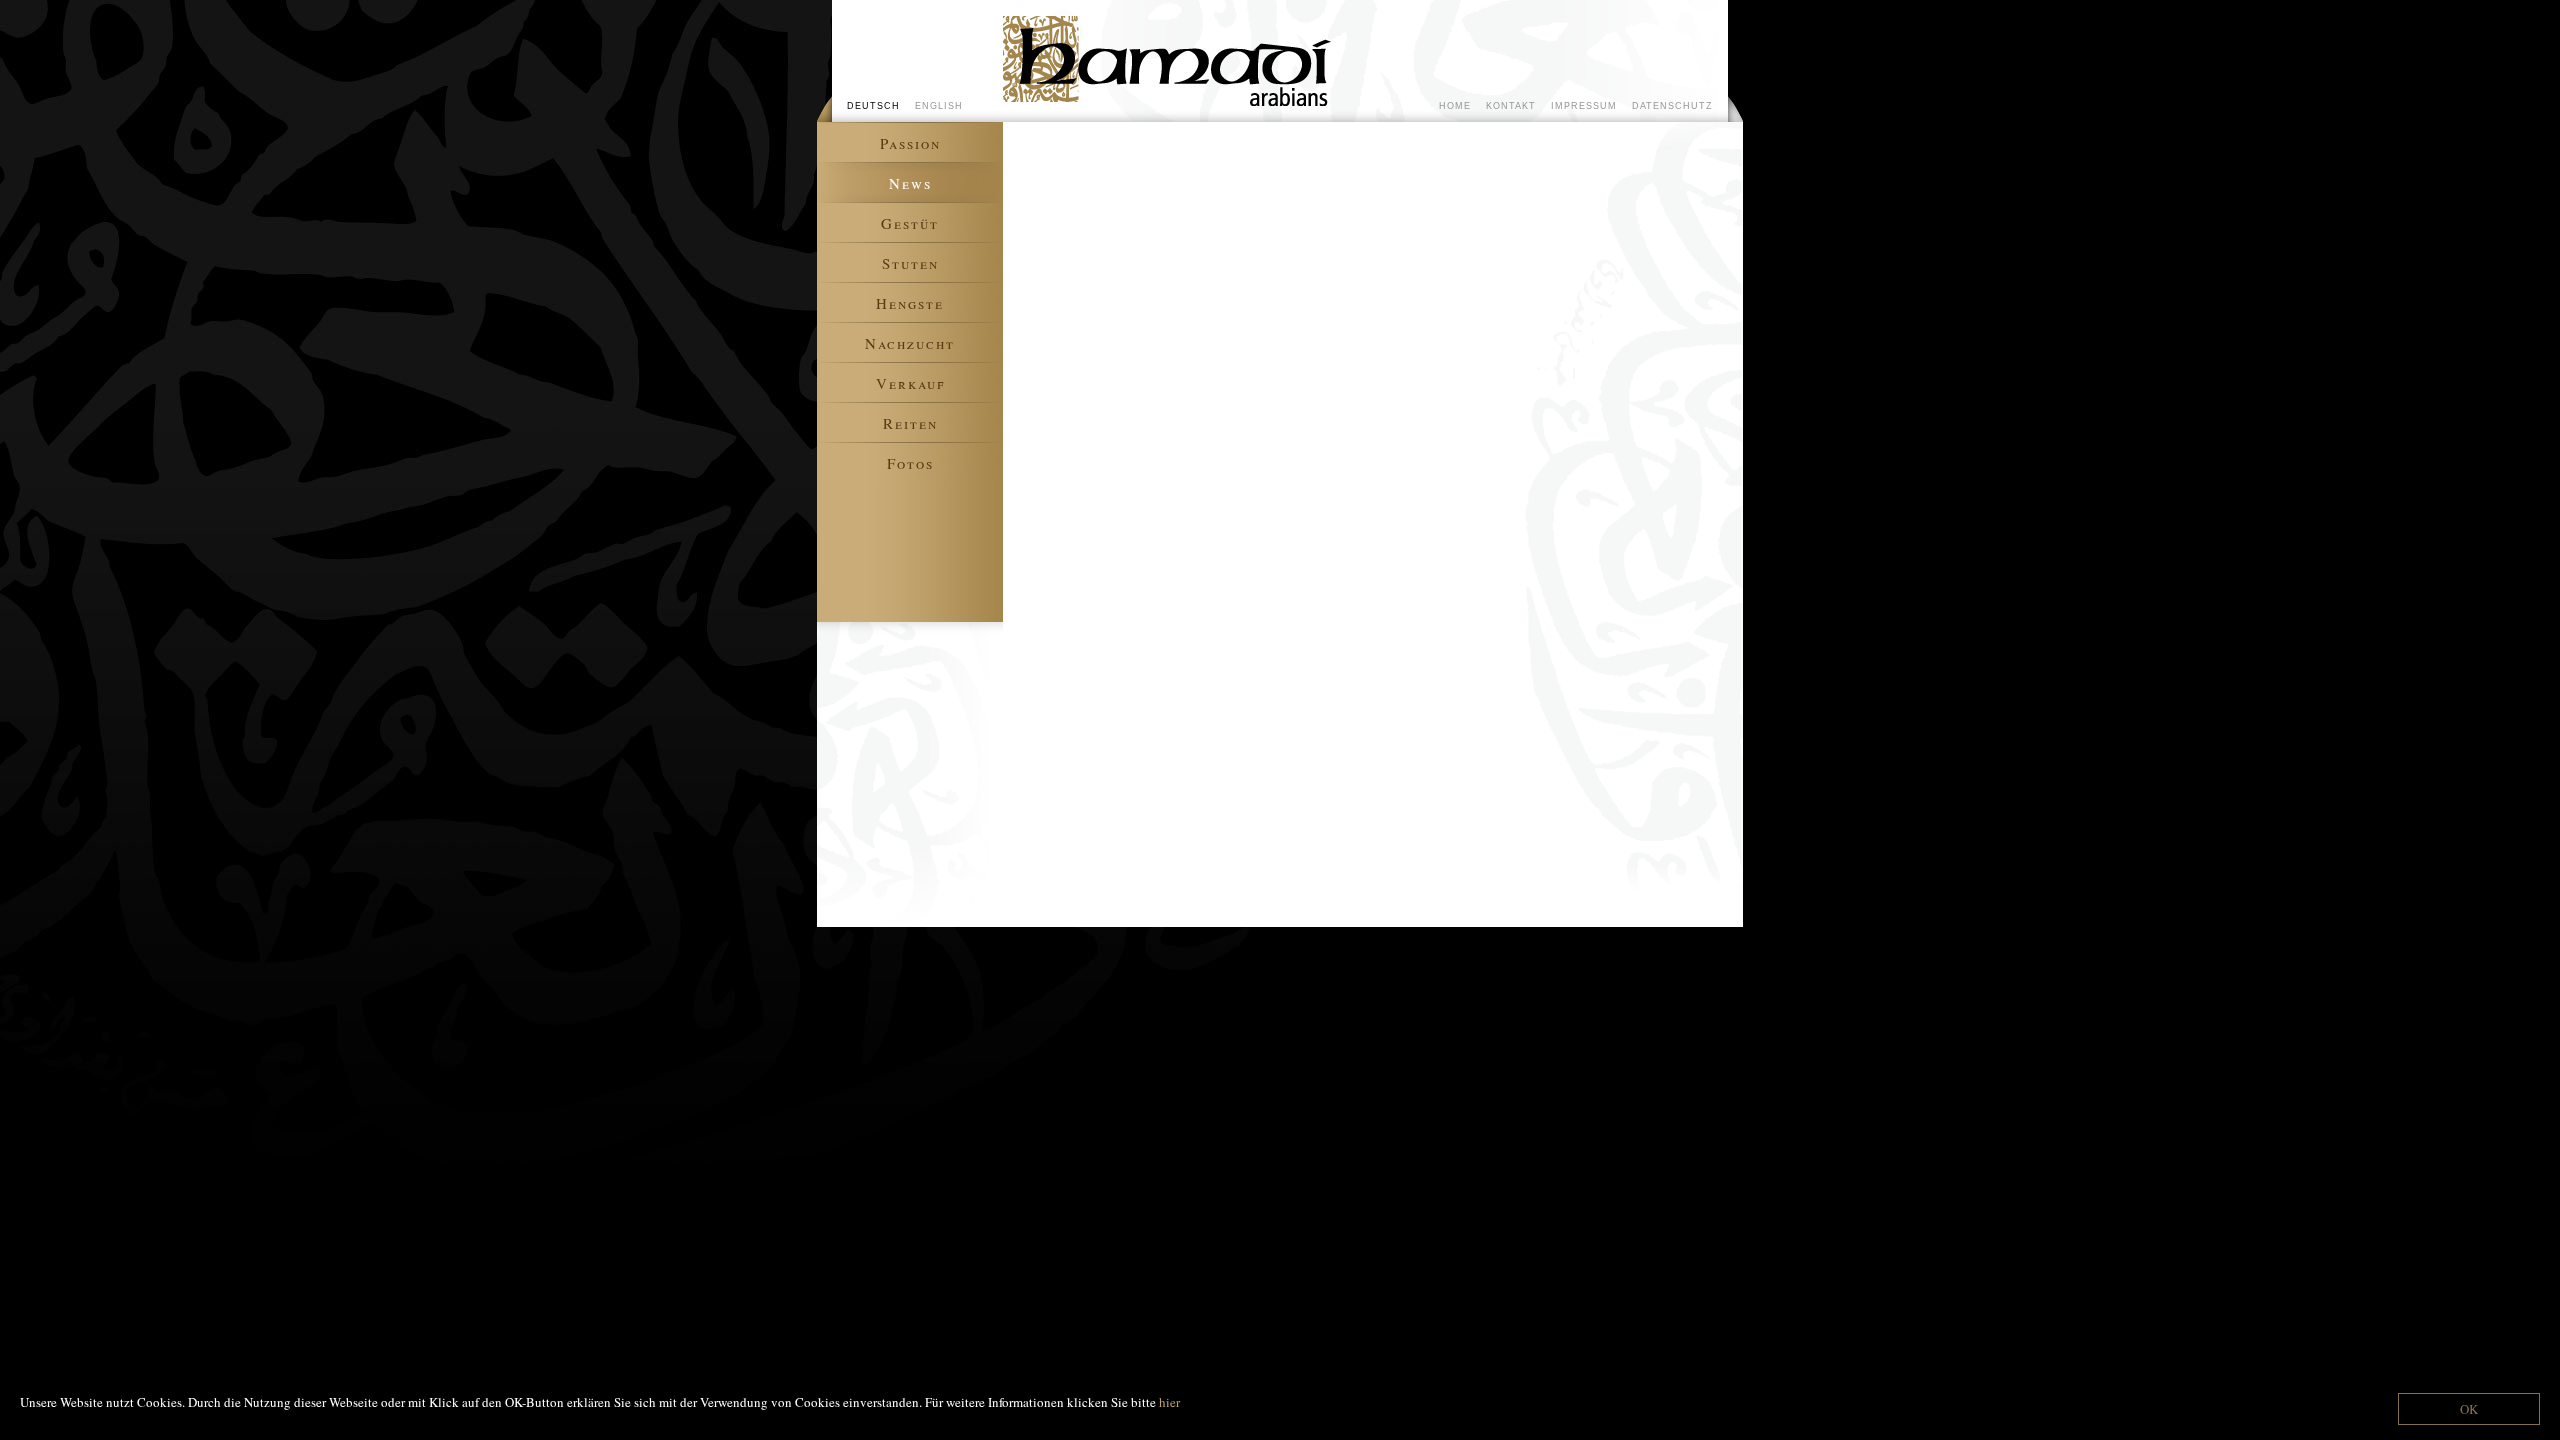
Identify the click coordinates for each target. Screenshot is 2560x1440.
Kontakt (1511, 104)
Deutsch (873, 104)
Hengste (910, 303)
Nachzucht (910, 343)
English (939, 104)
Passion (910, 143)
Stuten (910, 263)
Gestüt (910, 223)
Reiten (910, 423)
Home (1455, 104)
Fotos (910, 463)
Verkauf (910, 383)
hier (1169, 1402)
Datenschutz (1672, 104)
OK (2469, 1409)
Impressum (1584, 104)
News (910, 183)
